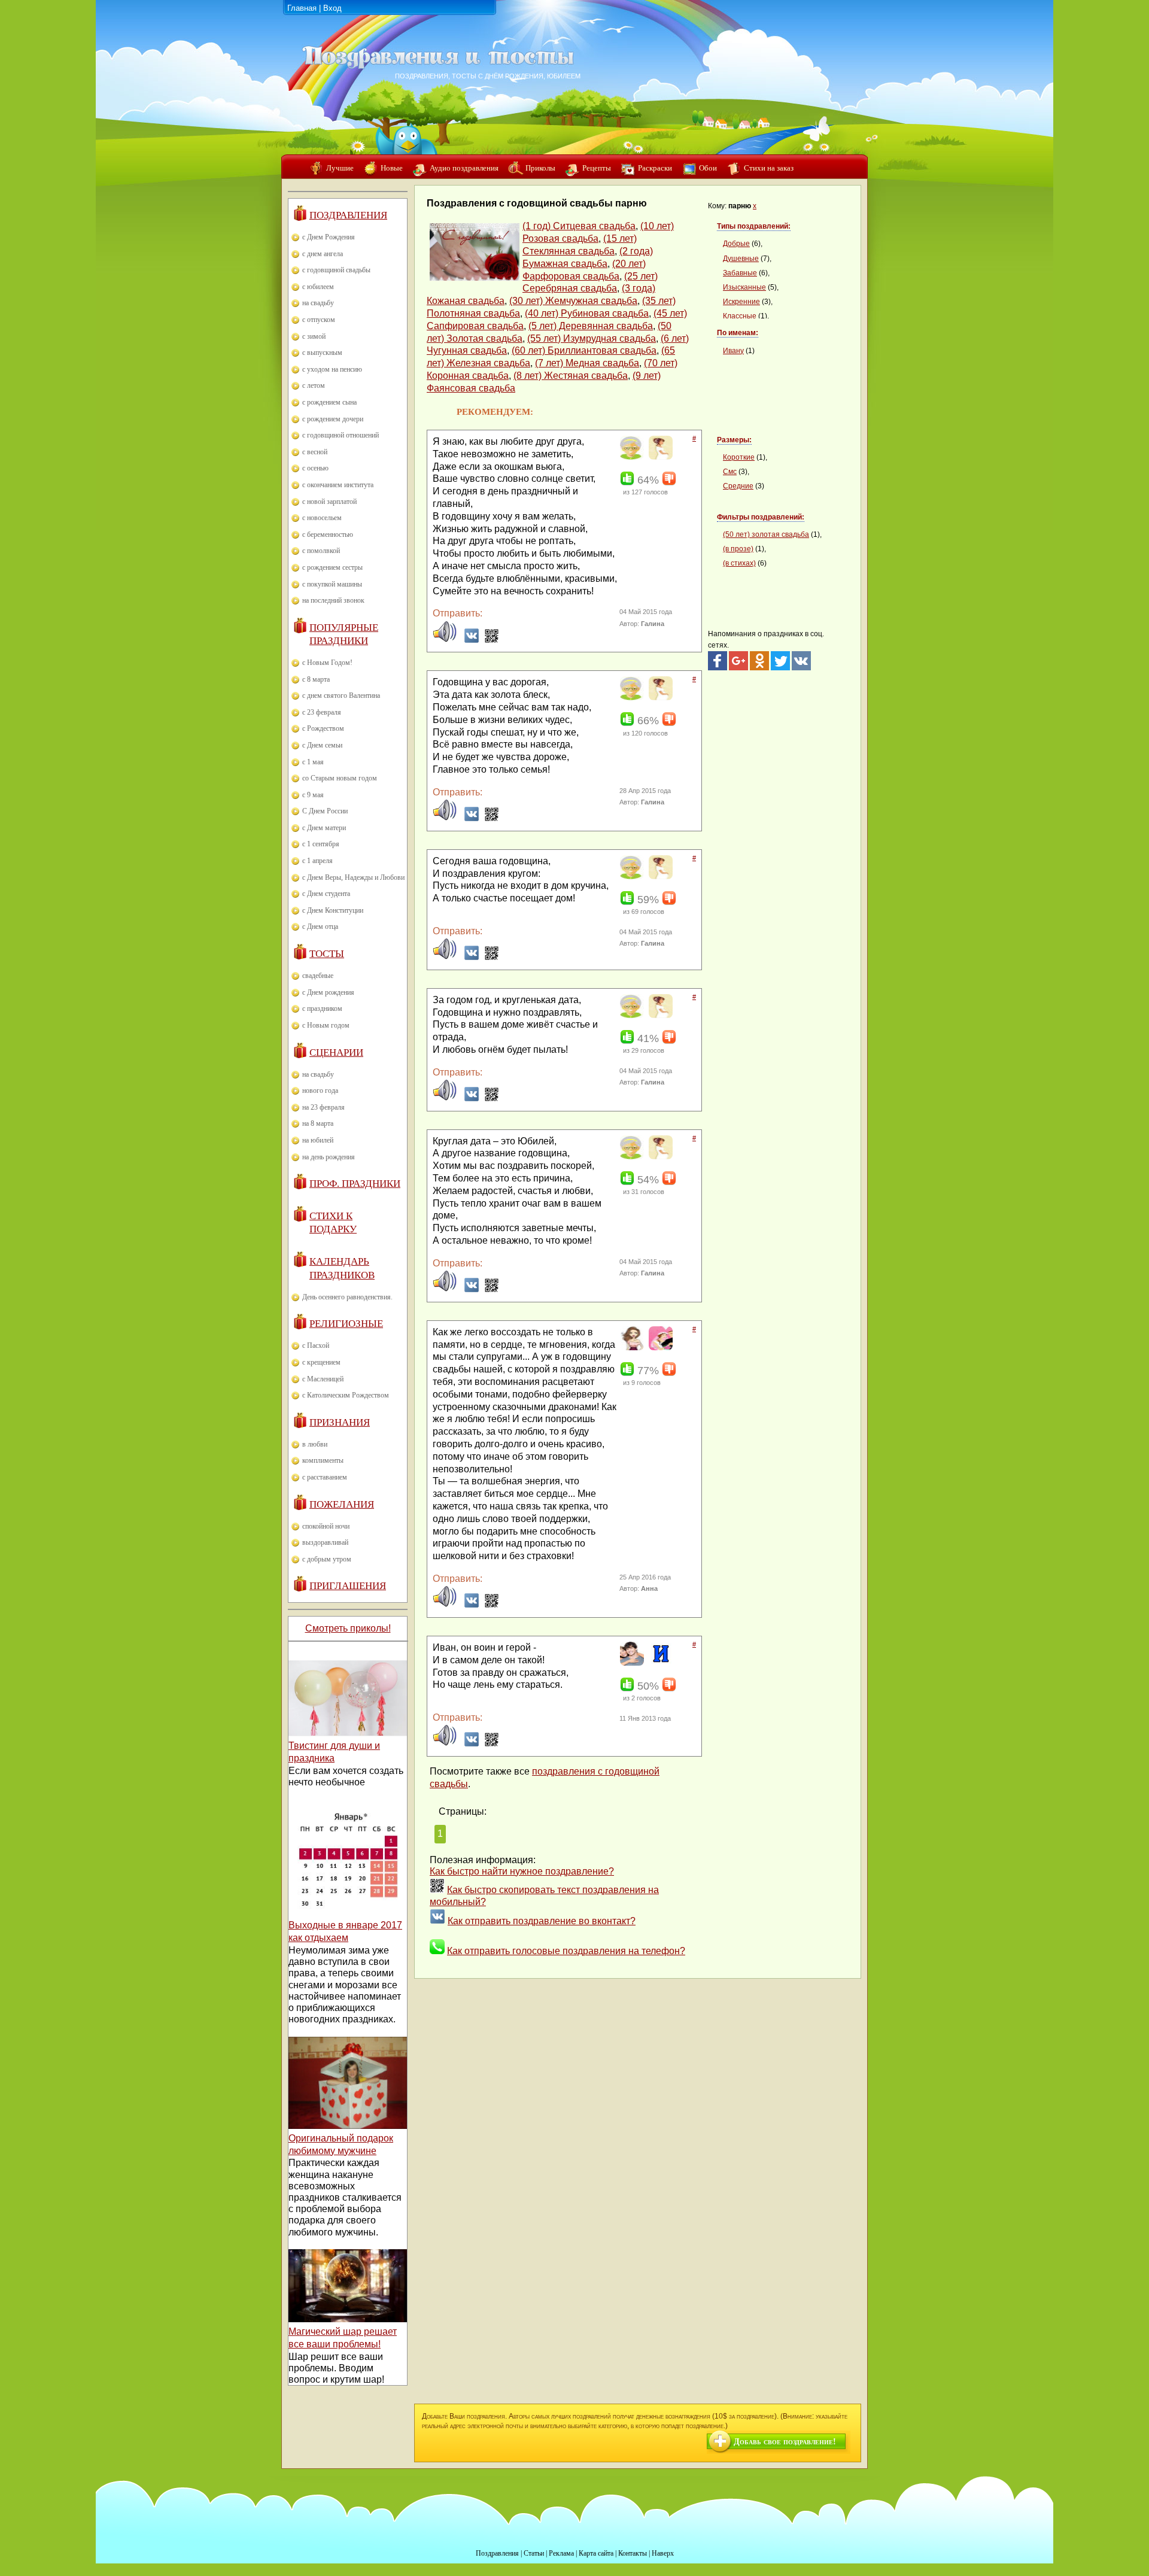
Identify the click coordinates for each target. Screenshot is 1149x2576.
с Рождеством (323, 728)
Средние (738, 486)
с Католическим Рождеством (346, 1395)
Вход (332, 8)
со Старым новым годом (340, 778)
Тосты (327, 954)
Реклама (561, 2553)
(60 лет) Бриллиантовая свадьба (584, 350)
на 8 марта (318, 1123)
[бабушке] (630, 457)
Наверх (663, 2553)
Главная (302, 8)
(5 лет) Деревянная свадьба (591, 326)
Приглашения (348, 1586)
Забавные (740, 273)
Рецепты (597, 168)
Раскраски (655, 168)
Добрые (736, 244)
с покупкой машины (332, 584)
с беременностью (328, 534)
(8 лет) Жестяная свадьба (571, 376)
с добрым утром (327, 1559)
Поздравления (348, 215)
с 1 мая (313, 762)
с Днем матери (324, 828)
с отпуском (319, 320)
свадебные (318, 976)
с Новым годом (326, 1025)
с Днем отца (320, 926)
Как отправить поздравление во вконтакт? (542, 1921)
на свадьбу (318, 303)
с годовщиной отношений (341, 435)
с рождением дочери (333, 419)
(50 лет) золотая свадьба (766, 534)
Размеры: (734, 440)
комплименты (323, 1460)
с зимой (314, 336)
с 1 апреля (317, 861)
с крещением (321, 1362)
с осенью (315, 468)
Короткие (739, 457)
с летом (314, 385)
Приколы (540, 168)
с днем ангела (323, 254)
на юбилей (318, 1140)
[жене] (659, 1348)
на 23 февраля (323, 1107)
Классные (740, 316)
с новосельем (322, 518)
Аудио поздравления (464, 168)
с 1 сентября (321, 844)
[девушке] (630, 1348)
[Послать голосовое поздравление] (445, 640)
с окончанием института (338, 485)
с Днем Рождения (329, 237)
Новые (392, 168)
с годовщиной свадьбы (336, 270)
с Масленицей (323, 1379)
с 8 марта (316, 679)
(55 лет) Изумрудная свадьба (592, 338)
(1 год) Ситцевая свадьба (579, 226)
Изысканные (744, 287)
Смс (730, 472)
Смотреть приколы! (348, 1628)
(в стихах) (739, 563)
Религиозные (346, 1324)
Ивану (733, 351)
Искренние (741, 302)
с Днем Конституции (333, 910)
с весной (315, 452)
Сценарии (336, 1052)
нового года (320, 1090)
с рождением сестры (332, 567)
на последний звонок (333, 600)
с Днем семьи (322, 745)
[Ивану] (659, 1663)
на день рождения (329, 1157)
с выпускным (322, 353)
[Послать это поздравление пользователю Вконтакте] (472, 640)
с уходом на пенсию (332, 369)
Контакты (633, 2553)
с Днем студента (326, 894)
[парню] (630, 1663)
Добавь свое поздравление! (785, 2442)
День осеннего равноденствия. (347, 1297)
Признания (340, 1422)
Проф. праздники (355, 1184)
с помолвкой (321, 551)
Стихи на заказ (769, 168)
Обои (708, 168)
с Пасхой (316, 1345)
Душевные (741, 259)
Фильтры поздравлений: (761, 517)
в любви (315, 1444)
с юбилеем (318, 287)
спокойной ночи (326, 1526)
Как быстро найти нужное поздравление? (522, 1871)
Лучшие (340, 168)
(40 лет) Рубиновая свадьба (587, 313)
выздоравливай (325, 1542)
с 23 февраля (322, 712)
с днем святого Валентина (341, 695)
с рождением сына (329, 402)
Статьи (534, 2553)
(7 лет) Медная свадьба (587, 363)
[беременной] (659, 457)
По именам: (738, 333)
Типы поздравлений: (754, 226)
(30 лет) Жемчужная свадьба (573, 301)
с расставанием (325, 1477)
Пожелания (342, 1504)
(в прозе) (738, 549)
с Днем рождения (328, 992)
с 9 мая (313, 795)
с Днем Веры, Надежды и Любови (353, 877)
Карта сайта (596, 2553)
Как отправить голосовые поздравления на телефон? (566, 1951)
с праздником (322, 1008)
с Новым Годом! (327, 663)
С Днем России (325, 811)
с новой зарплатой (329, 502)
